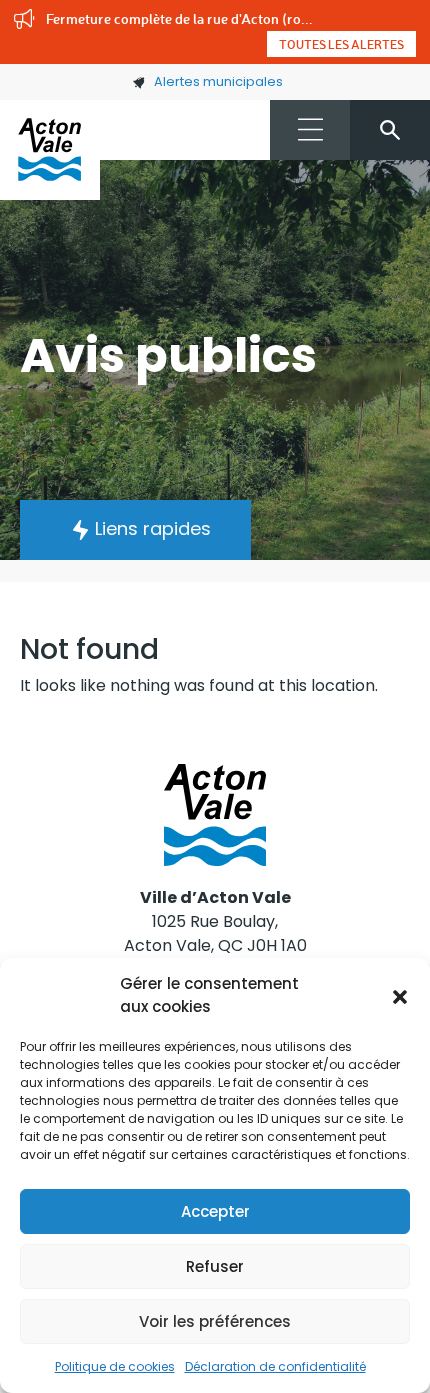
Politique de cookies (115, 1366)
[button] (400, 996)
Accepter (215, 1211)
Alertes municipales (218, 81)
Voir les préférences (215, 1321)
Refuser (215, 1266)
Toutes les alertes (341, 44)
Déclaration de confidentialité (275, 1366)
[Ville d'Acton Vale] (50, 150)
